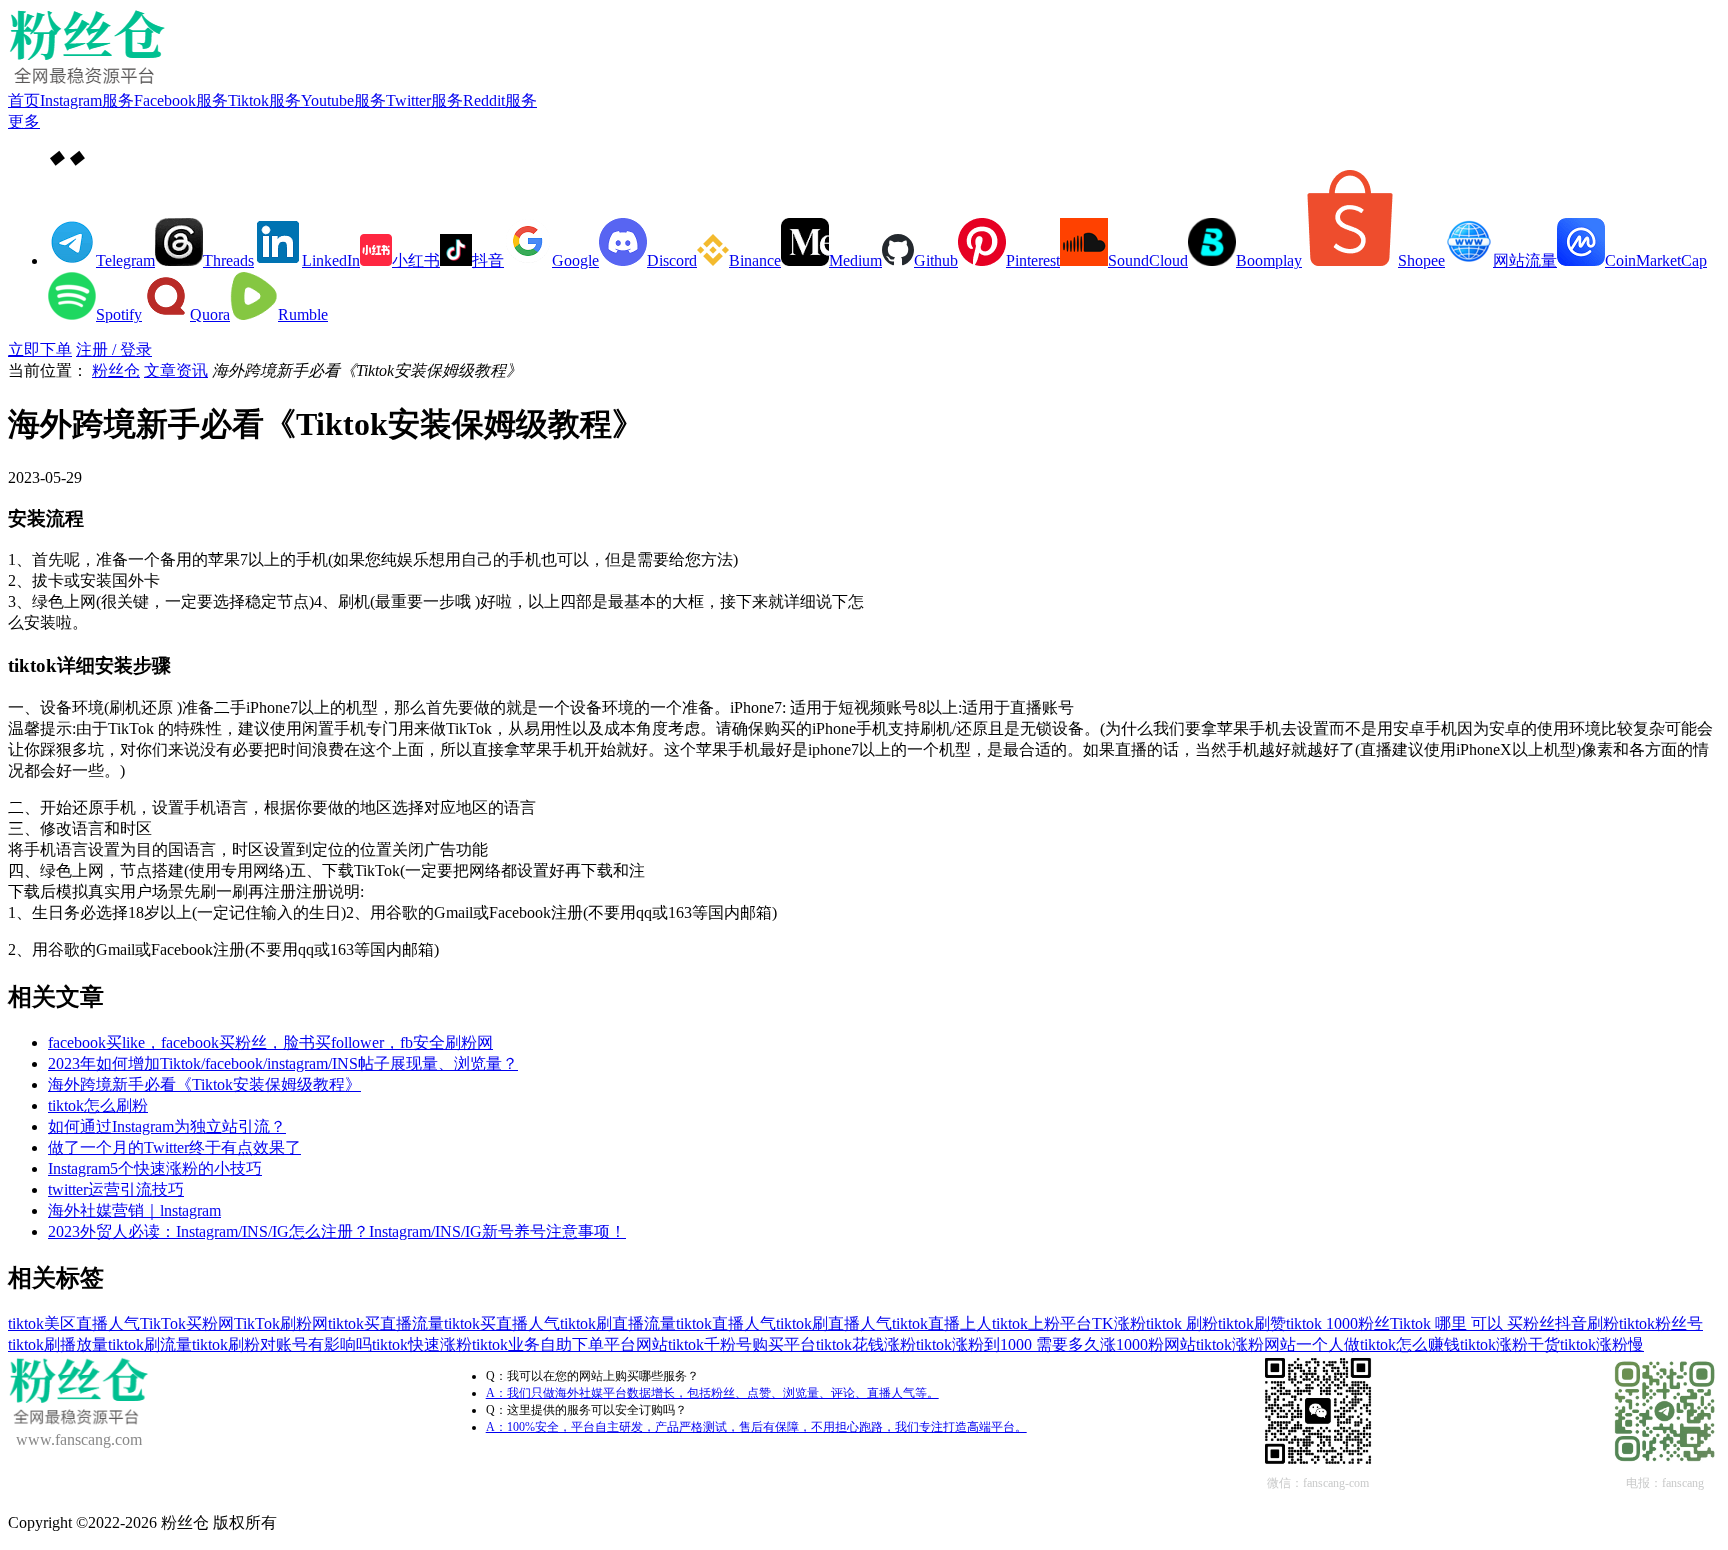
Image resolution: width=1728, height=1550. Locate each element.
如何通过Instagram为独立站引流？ (167, 1126)
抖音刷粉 (1587, 1323)
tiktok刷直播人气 (834, 1323)
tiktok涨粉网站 (1246, 1344)
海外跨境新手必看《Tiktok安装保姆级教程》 (204, 1084)
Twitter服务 (424, 100)
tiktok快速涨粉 (422, 1344)
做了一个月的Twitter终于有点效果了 (174, 1147)
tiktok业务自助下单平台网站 (570, 1344)
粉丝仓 (116, 370)
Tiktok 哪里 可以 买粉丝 (1472, 1323)
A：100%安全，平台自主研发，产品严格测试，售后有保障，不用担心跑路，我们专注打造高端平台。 (756, 1427)
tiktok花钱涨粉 (866, 1344)
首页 (24, 100)
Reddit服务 (500, 100)
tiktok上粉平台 (1042, 1323)
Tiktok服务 (264, 100)
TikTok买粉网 (187, 1323)
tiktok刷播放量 (58, 1344)
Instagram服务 (87, 100)
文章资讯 (176, 370)
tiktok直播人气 (726, 1323)
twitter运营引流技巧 (116, 1189)
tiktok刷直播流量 (618, 1323)
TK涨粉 (1119, 1323)
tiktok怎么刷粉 (98, 1105)
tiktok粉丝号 (1661, 1323)
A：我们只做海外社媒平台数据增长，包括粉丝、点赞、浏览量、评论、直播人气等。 (712, 1393)
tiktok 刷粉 (1182, 1323)
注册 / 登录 (114, 349)
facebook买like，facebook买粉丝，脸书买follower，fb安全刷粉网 (270, 1042)
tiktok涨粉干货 (1510, 1344)
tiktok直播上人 (942, 1323)
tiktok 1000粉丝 (1338, 1323)
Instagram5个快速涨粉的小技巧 (155, 1168)
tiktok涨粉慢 (1602, 1344)
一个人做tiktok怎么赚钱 (1378, 1344)
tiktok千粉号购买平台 (742, 1344)
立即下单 (40, 349)
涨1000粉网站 (1148, 1344)
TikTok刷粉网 (281, 1323)
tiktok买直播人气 (502, 1323)
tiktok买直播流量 (386, 1323)
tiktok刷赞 (1252, 1323)
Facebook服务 (181, 100)
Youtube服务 (343, 100)
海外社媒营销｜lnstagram (134, 1210)
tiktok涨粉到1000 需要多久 (1008, 1344)
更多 (24, 121)
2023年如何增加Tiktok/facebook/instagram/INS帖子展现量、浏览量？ (283, 1063)
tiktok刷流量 (150, 1344)
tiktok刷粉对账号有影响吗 (282, 1344)
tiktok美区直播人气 (74, 1323)
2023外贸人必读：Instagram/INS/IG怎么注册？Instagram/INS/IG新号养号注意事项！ (337, 1231)
